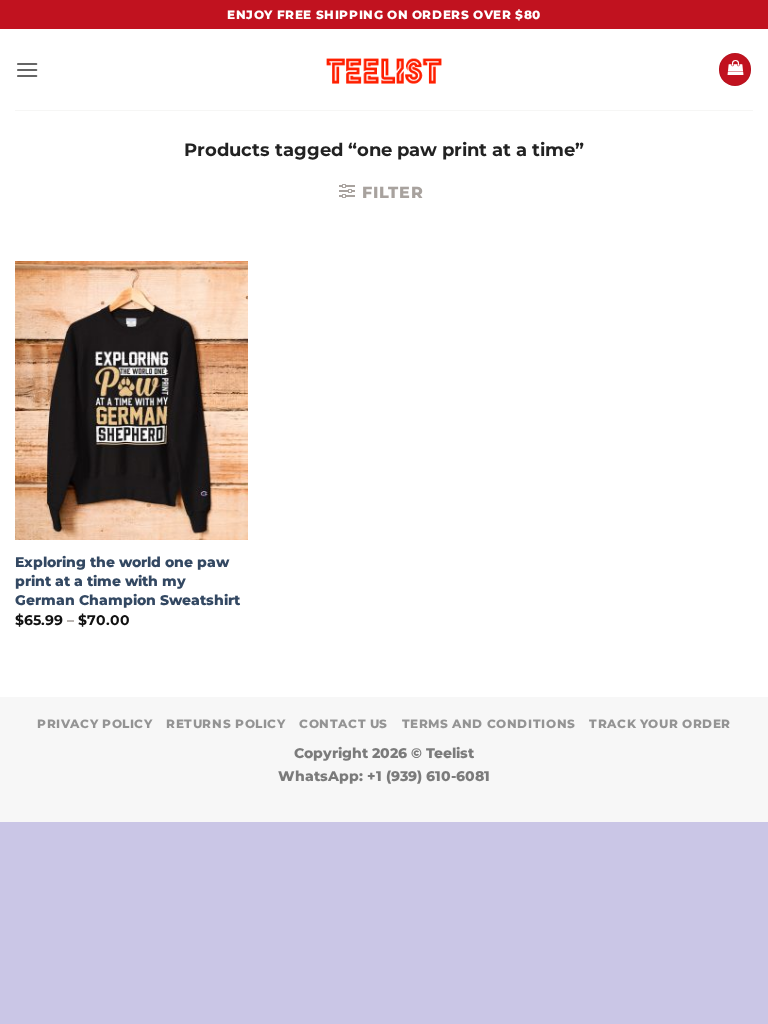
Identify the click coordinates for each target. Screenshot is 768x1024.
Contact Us (343, 723)
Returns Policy (226, 723)
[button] (27, 69)
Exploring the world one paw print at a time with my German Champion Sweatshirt (127, 580)
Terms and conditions (489, 723)
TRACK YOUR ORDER (660, 723)
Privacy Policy (95, 723)
